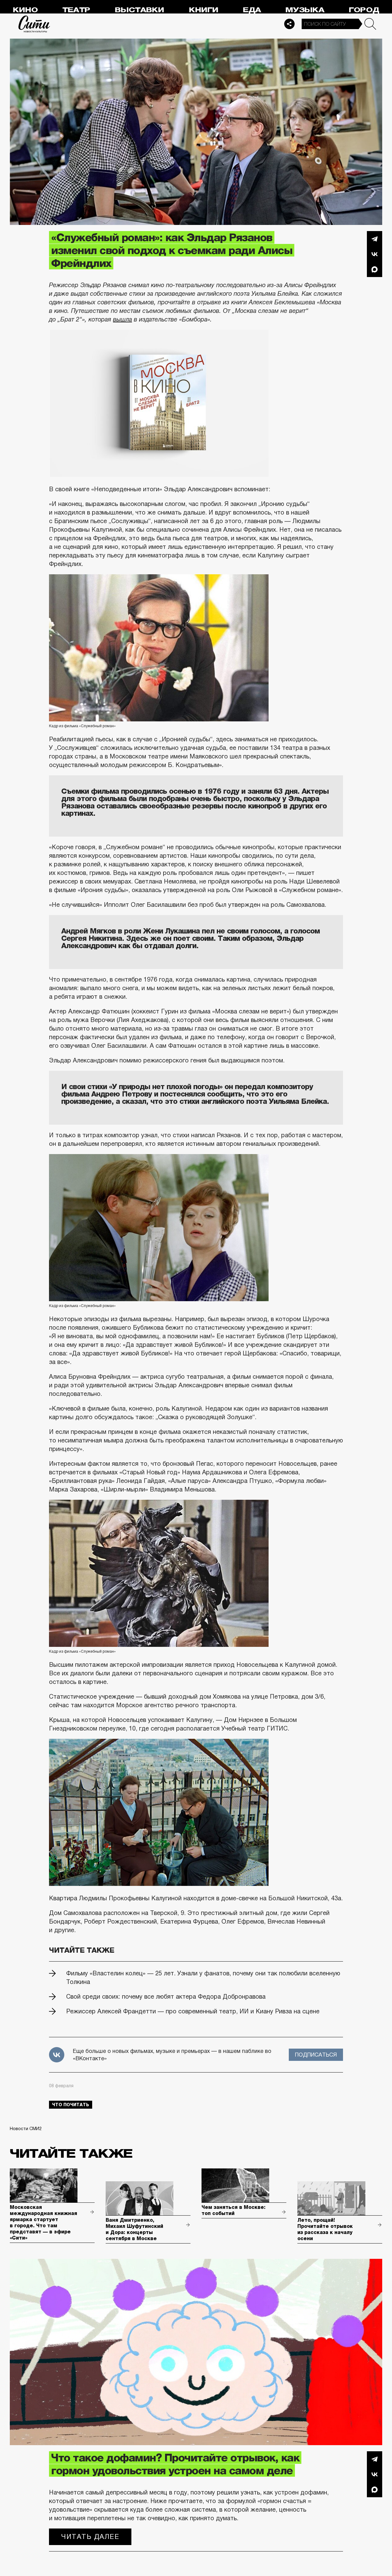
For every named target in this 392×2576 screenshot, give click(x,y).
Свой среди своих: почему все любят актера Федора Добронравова (166, 1997)
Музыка (305, 10)
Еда (252, 10)
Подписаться (316, 2055)
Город (364, 10)
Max (375, 269)
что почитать (71, 2105)
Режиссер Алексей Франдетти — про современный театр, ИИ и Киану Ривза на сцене (193, 2011)
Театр (76, 10)
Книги (204, 10)
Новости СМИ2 (26, 2129)
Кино (25, 10)
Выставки (139, 10)
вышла (123, 319)
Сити (34, 24)
